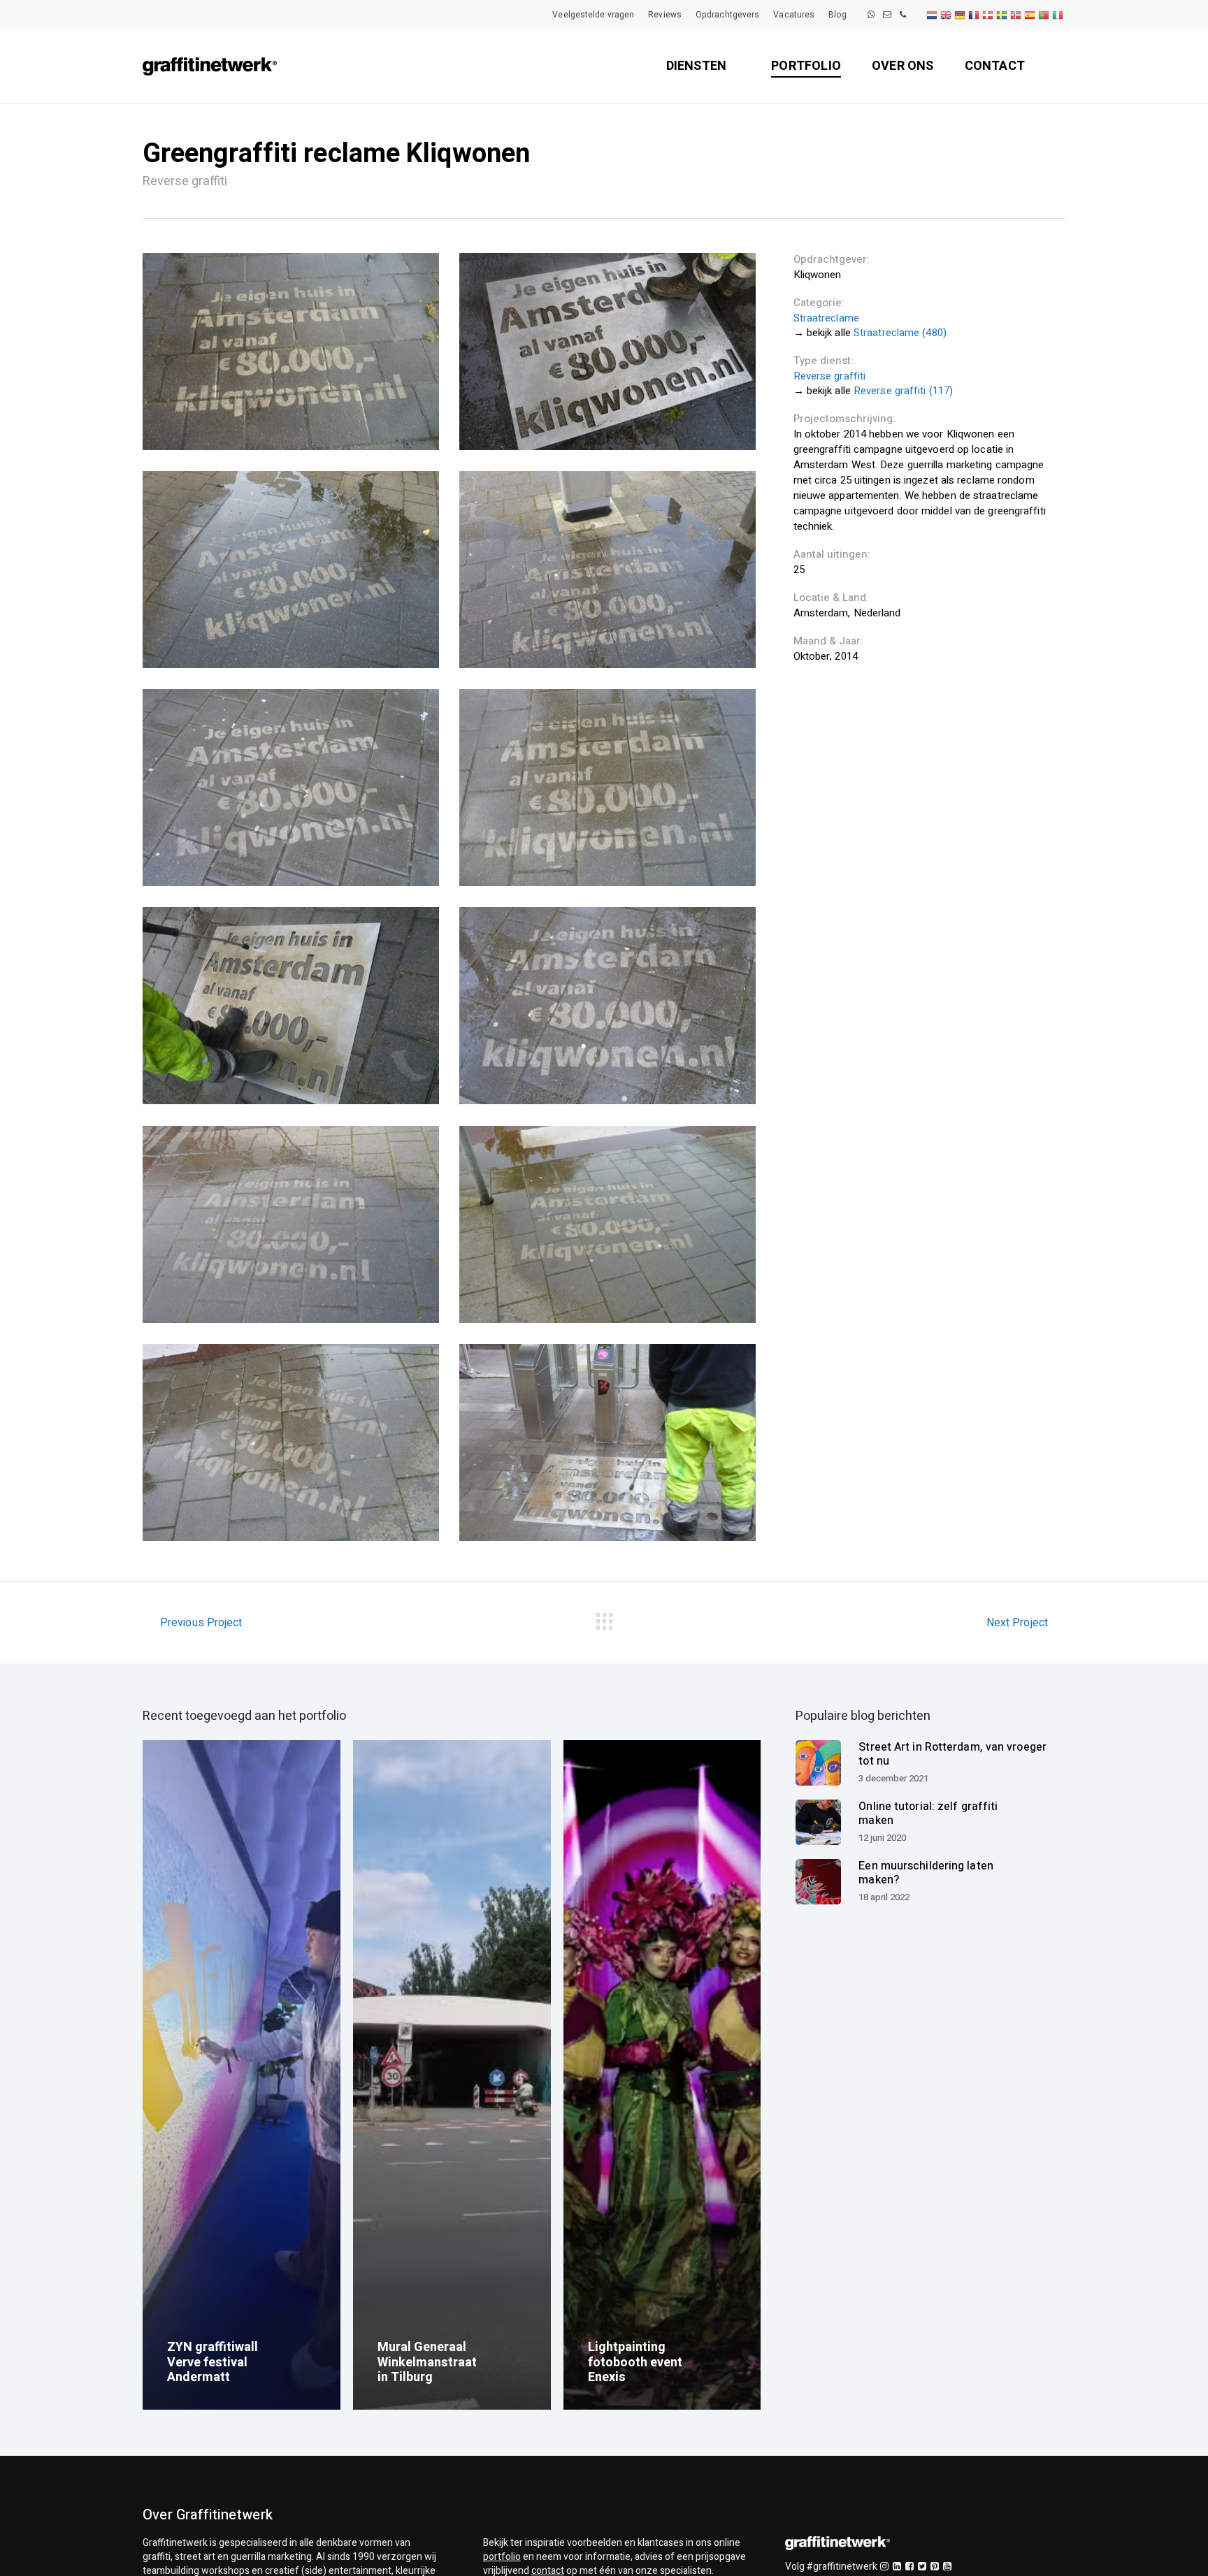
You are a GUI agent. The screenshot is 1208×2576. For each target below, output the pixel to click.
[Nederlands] (933, 15)
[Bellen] (903, 15)
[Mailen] (887, 15)
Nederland (877, 613)
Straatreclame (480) (900, 333)
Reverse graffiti (830, 376)
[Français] (975, 15)
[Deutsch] (961, 15)
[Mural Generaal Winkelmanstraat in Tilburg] (452, 2075)
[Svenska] (1002, 15)
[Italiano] (1058, 15)
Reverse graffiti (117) (903, 391)
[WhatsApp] (871, 15)
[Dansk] (988, 15)
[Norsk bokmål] (1016, 15)
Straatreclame (826, 318)
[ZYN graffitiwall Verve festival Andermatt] (242, 2075)
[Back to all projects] (604, 1619)
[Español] (1030, 15)
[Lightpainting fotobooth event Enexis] (662, 2075)
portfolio (502, 2557)
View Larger (291, 352)
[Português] (1044, 15)
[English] (947, 15)
